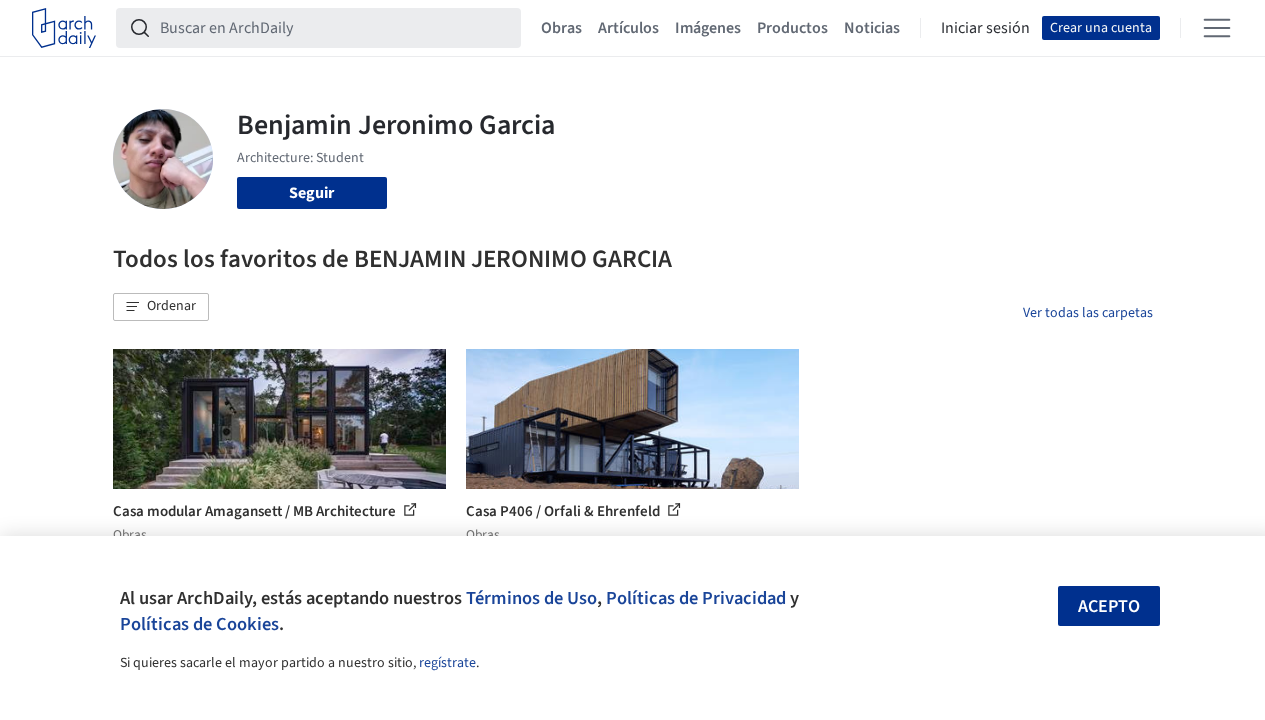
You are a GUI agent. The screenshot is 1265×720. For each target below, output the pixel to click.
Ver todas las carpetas (1088, 313)
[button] (161, 307)
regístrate (447, 663)
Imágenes (708, 28)
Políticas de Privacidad (696, 598)
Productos (792, 28)
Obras (561, 28)
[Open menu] (1217, 28)
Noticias (872, 28)
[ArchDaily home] (64, 28)
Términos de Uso (531, 598)
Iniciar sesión (985, 28)
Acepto (1109, 606)
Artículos (628, 28)
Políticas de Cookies (199, 624)
